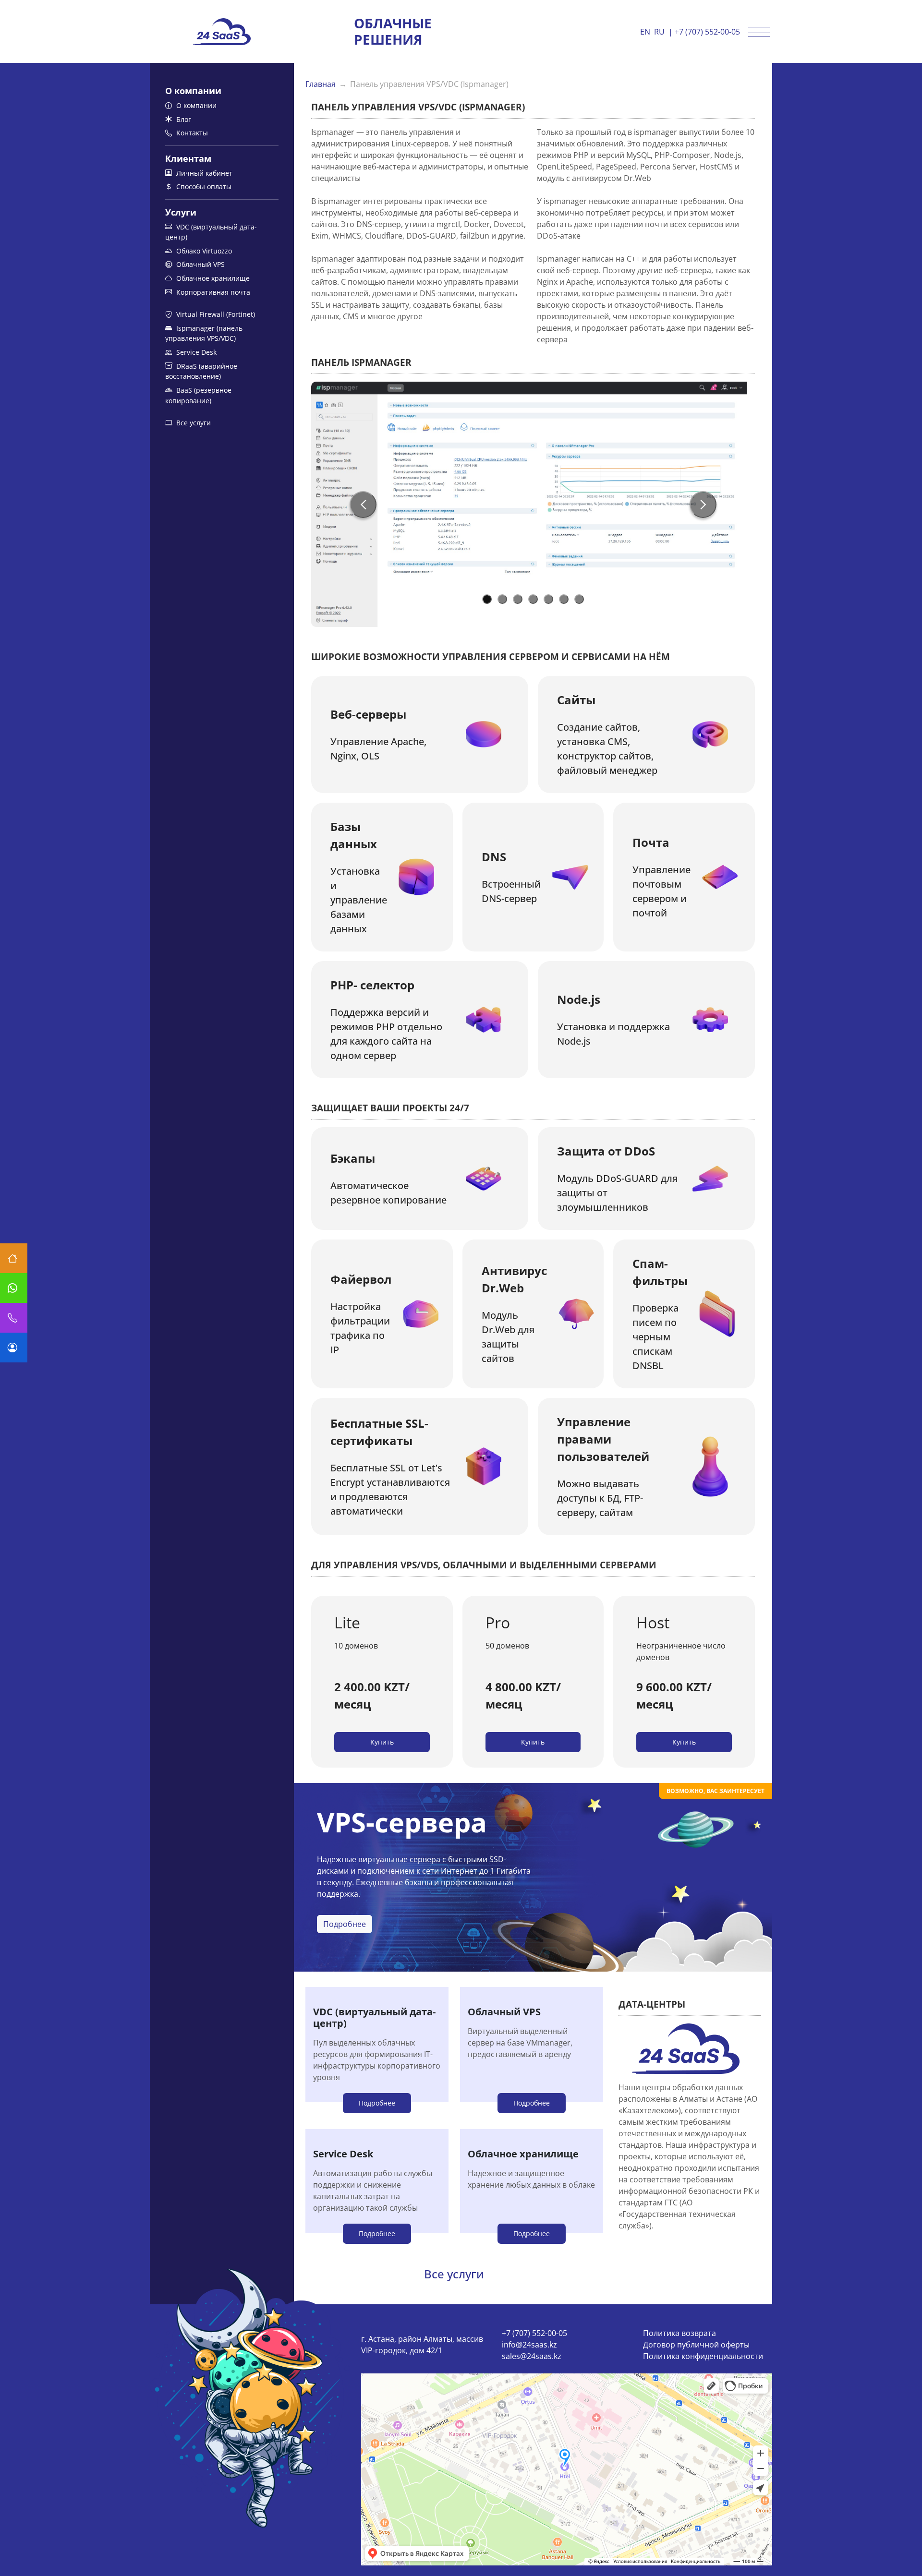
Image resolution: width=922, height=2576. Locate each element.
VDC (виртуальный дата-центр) (211, 232)
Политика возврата (679, 2333)
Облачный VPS (200, 264)
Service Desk (195, 352)
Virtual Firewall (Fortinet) (215, 314)
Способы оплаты (203, 187)
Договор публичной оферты (696, 2345)
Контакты (191, 133)
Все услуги (193, 423)
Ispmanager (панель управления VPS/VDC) (204, 333)
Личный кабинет (203, 173)
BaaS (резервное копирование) (198, 395)
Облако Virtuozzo (203, 251)
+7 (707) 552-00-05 (707, 32)
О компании (195, 105)
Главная (321, 84)
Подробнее (345, 1924)
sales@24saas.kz (532, 2356)
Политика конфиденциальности (703, 2356)
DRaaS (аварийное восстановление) (201, 371)
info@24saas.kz (529, 2345)
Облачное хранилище (212, 278)
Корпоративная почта (212, 292)
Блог (183, 119)
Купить (382, 1742)
